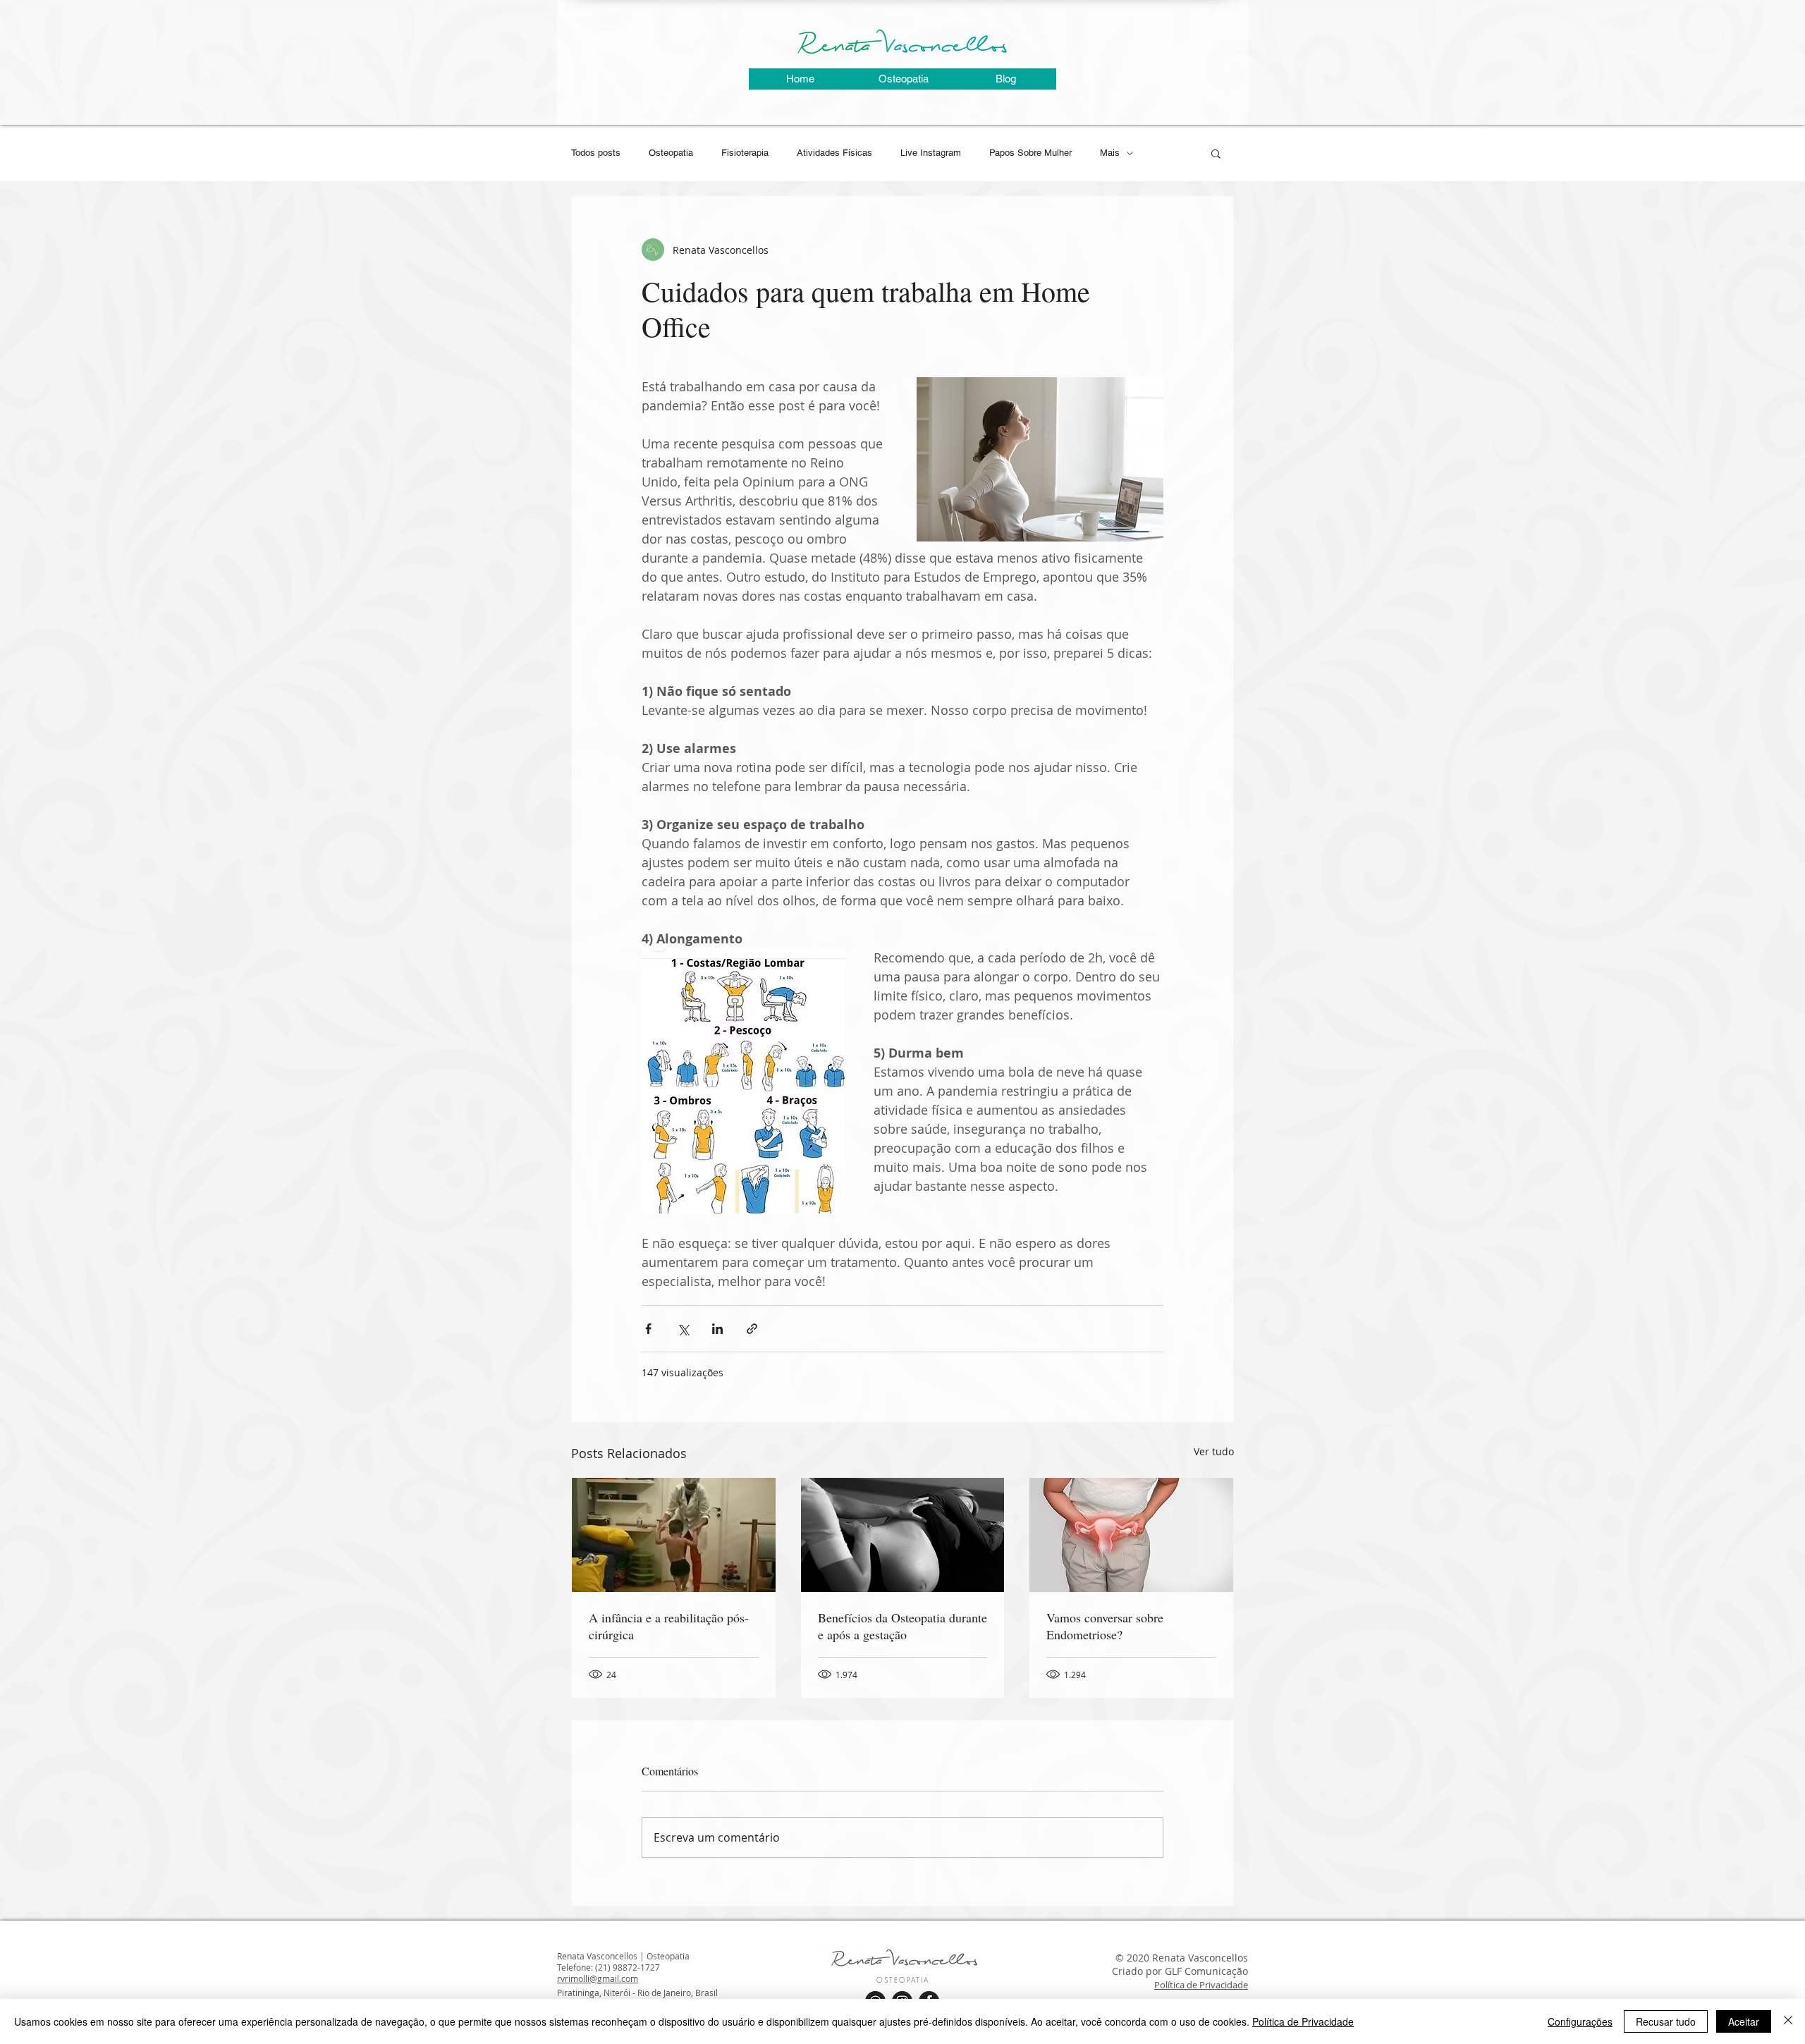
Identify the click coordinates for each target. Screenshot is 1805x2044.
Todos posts (596, 153)
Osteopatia (671, 153)
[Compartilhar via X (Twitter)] (683, 1329)
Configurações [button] (1580, 2021)
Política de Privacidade (1201, 1985)
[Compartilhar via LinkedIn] (717, 1329)
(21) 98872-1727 (628, 1967)
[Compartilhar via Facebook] (648, 1329)
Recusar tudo (1666, 2021)
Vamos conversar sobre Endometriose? (1105, 1626)
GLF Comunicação (1206, 1971)
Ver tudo (1214, 1451)
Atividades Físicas (834, 153)
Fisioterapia (745, 153)
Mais (1110, 153)
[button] (1216, 153)
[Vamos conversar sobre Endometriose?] (1131, 1535)
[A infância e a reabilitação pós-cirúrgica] (674, 1535)
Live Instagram (931, 153)
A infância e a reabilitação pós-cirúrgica (669, 1626)
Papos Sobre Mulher (1030, 153)
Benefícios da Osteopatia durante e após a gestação (902, 1626)
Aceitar (1744, 2021)
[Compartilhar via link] (752, 1329)
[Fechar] (1788, 2021)
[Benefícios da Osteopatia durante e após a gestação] (903, 1535)
